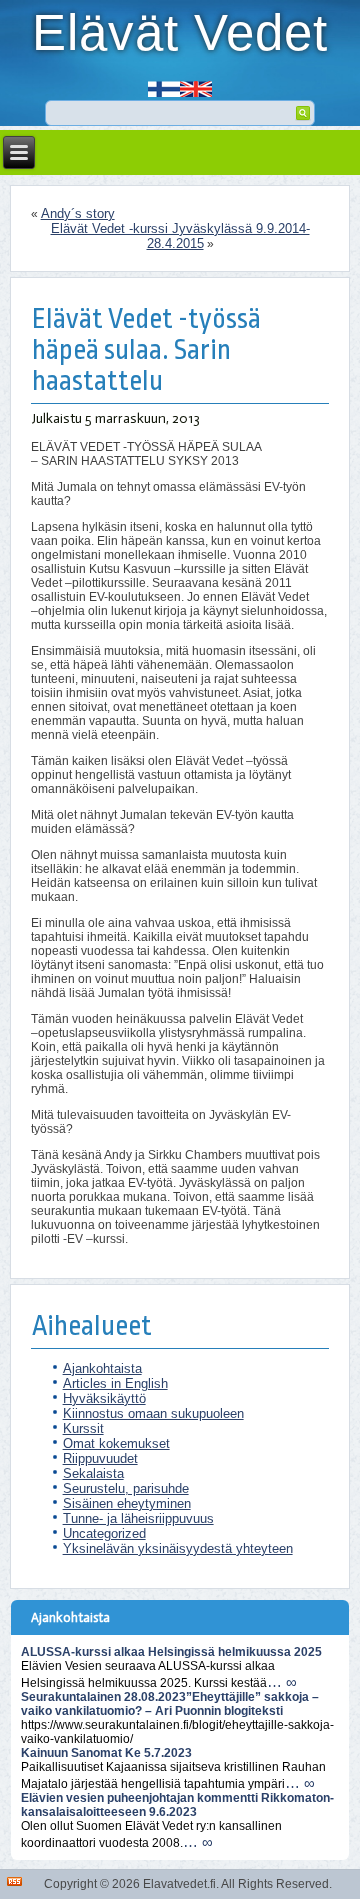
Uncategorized (104, 1533)
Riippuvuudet (100, 1458)
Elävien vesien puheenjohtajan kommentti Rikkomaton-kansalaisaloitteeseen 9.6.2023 (177, 1805)
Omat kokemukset (116, 1443)
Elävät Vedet (180, 32)
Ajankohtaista (102, 1368)
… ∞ (282, 1681)
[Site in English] (196, 82)
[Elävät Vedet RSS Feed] (14, 1881)
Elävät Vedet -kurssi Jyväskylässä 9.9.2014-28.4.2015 (180, 236)
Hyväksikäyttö (104, 1398)
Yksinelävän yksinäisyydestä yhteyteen (178, 1548)
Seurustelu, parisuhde (126, 1488)
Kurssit (83, 1428)
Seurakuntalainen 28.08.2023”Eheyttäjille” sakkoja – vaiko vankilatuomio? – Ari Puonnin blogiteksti (170, 1704)
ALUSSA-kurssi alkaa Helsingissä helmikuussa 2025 (171, 1652)
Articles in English (115, 1383)
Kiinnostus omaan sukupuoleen (153, 1413)
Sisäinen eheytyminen (127, 1503)
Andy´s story (78, 213)
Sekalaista (93, 1473)
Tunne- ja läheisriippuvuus (138, 1518)
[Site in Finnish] (164, 82)
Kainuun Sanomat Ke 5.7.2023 (106, 1753)
